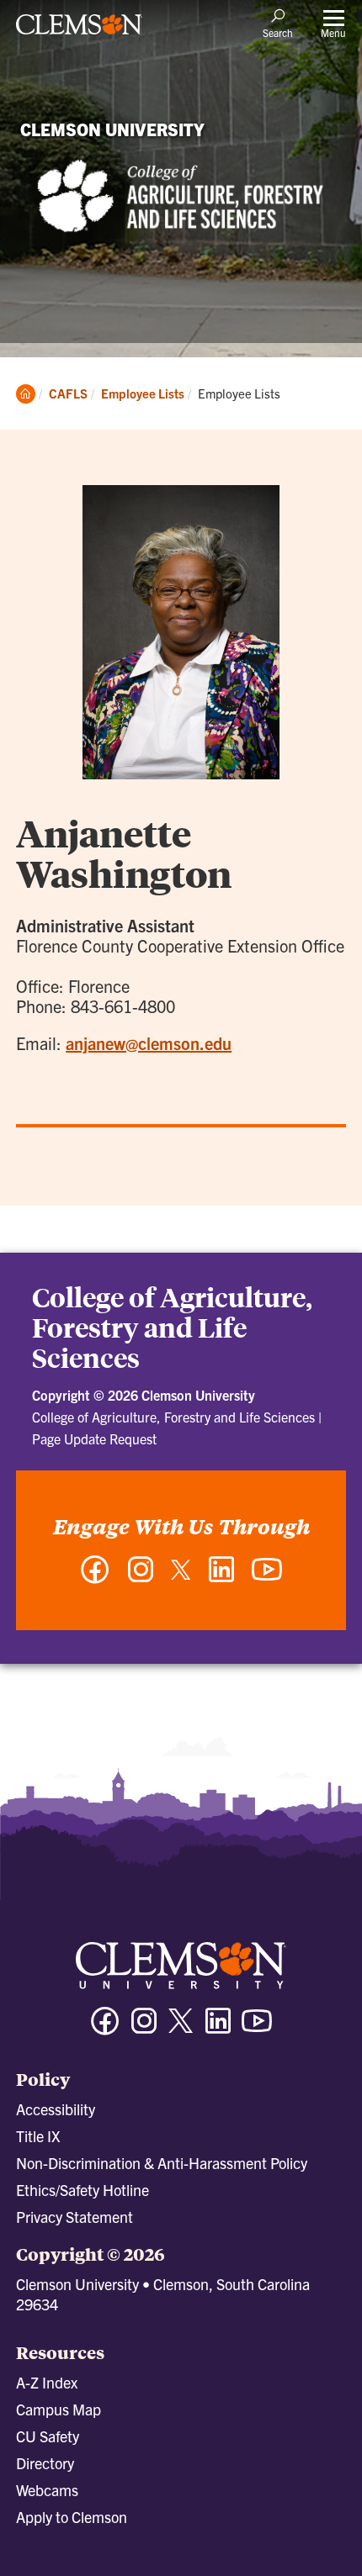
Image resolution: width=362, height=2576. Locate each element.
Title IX (38, 2136)
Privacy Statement (75, 2217)
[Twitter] (181, 1576)
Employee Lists (143, 393)
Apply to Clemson (72, 2517)
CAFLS (68, 393)
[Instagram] (141, 1578)
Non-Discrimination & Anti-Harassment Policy (162, 2163)
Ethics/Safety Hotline (83, 2190)
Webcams (47, 2490)
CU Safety (48, 2436)
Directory (45, 2463)
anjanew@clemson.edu (149, 1043)
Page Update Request (94, 1438)
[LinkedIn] (221, 1578)
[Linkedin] (218, 2028)
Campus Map (59, 2409)
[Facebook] (95, 1578)
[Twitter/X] (181, 2029)
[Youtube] (257, 2028)
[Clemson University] (79, 30)
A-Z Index (47, 2382)
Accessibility (56, 2109)
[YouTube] (267, 1578)
